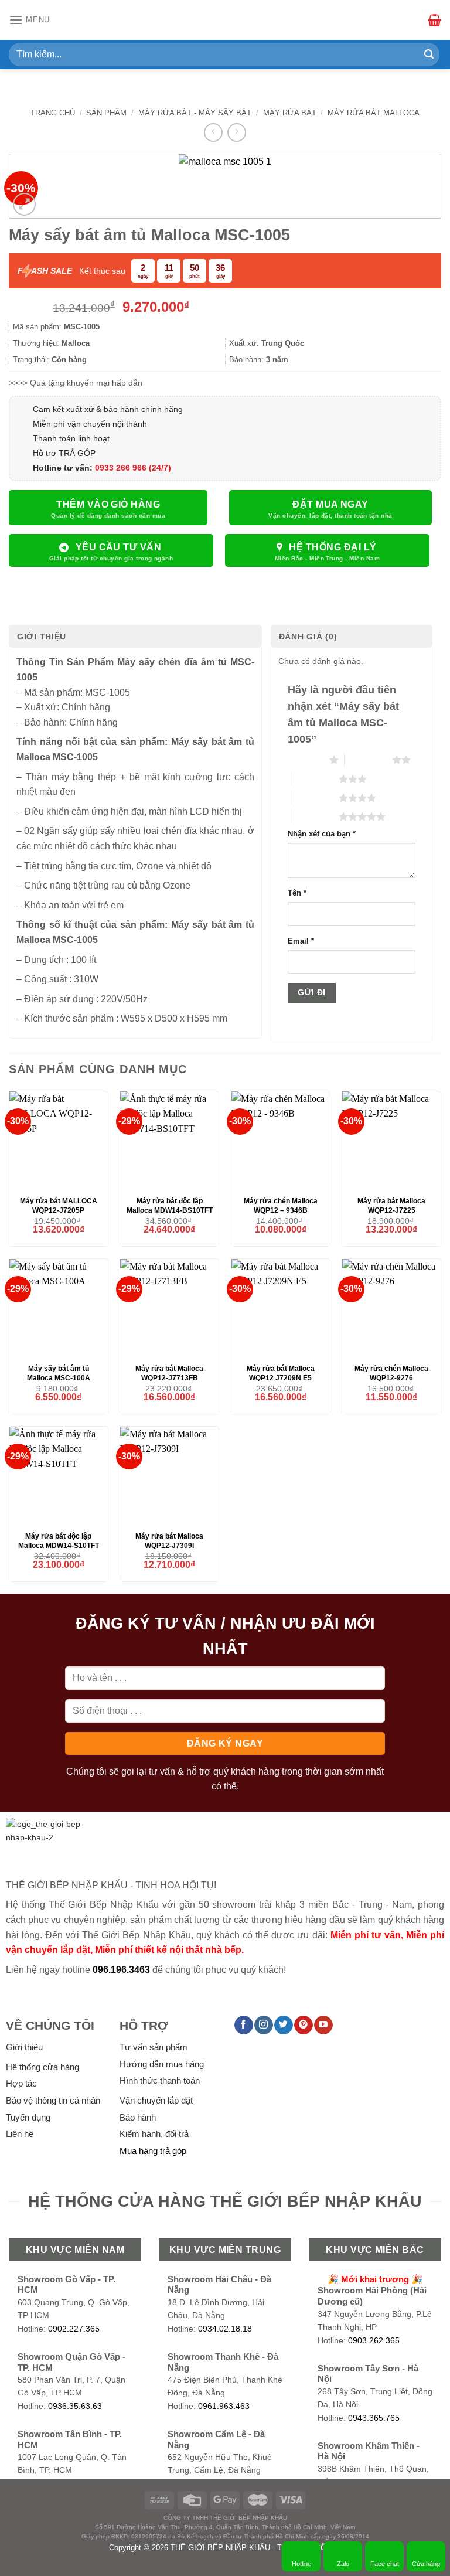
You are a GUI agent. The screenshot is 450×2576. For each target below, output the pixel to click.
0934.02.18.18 (225, 2329)
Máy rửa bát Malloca (374, 113)
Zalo (343, 2564)
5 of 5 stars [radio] (315, 816)
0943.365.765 (374, 2418)
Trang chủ (53, 113)
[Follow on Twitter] (283, 2025)
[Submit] (429, 55)
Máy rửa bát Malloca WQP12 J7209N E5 (281, 1373)
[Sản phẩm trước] (213, 132)
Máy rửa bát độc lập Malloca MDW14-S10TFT (59, 1541)
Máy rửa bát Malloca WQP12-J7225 (391, 1206)
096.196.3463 (121, 1970)
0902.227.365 (74, 2329)
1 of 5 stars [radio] (306, 760)
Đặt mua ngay (330, 504)
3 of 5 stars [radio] (315, 779)
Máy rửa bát (290, 113)
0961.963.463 (224, 2406)
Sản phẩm (106, 113)
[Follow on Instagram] (263, 2025)
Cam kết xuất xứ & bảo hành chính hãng (108, 409)
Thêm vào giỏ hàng (108, 504)
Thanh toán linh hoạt (71, 438)
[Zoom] (24, 204)
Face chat (385, 2564)
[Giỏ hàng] (434, 20)
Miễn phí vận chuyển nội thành (90, 424)
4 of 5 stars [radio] (315, 798)
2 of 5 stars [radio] (368, 760)
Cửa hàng (426, 2564)
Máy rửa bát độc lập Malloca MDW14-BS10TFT (170, 1206)
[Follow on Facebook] (243, 2025)
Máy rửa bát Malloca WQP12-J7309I (169, 1541)
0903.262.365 (374, 2341)
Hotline (301, 2564)
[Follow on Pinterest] (303, 2025)
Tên (297, 893)
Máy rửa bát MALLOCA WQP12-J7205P (59, 1206)
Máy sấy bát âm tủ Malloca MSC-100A (59, 1373)
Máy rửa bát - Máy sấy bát (195, 113)
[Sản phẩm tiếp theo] (236, 132)
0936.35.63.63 (75, 2406)
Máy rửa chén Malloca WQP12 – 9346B (281, 1206)
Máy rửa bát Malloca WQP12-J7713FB (169, 1373)
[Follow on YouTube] (323, 2025)
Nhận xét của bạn (322, 834)
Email (301, 941)
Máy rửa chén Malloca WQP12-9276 (391, 1373)
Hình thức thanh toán (160, 2080)
